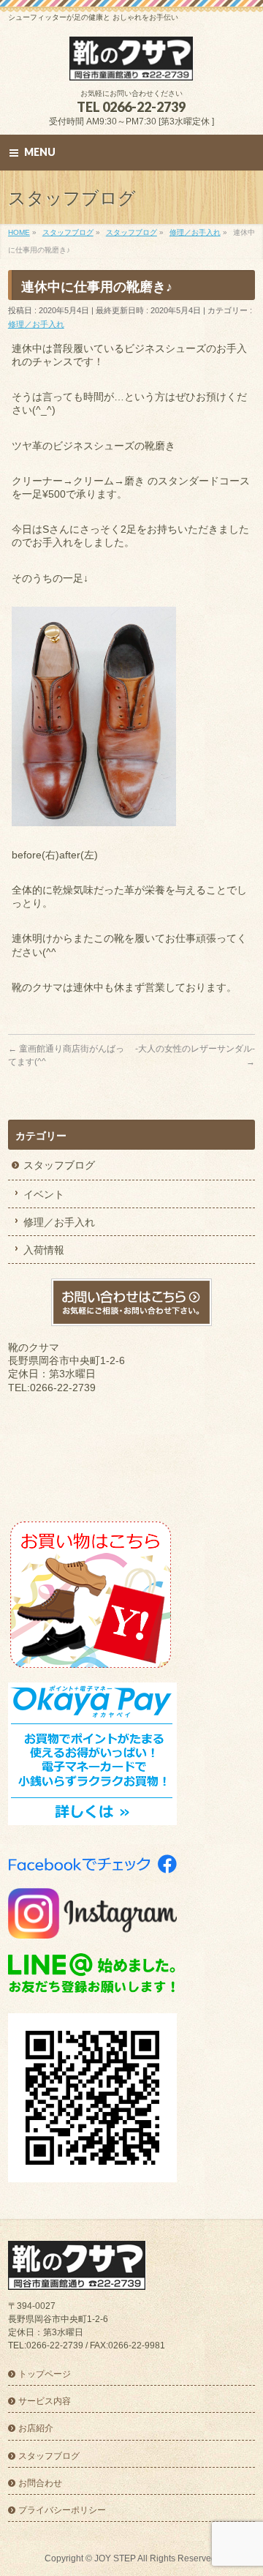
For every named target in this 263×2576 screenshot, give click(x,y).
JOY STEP (115, 2558)
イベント (44, 1194)
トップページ (45, 2374)
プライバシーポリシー (62, 2510)
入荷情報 (44, 1250)
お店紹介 (36, 2428)
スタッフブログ (59, 1165)
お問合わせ (40, 2483)
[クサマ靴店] (131, 64)
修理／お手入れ (36, 324)
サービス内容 (45, 2401)
